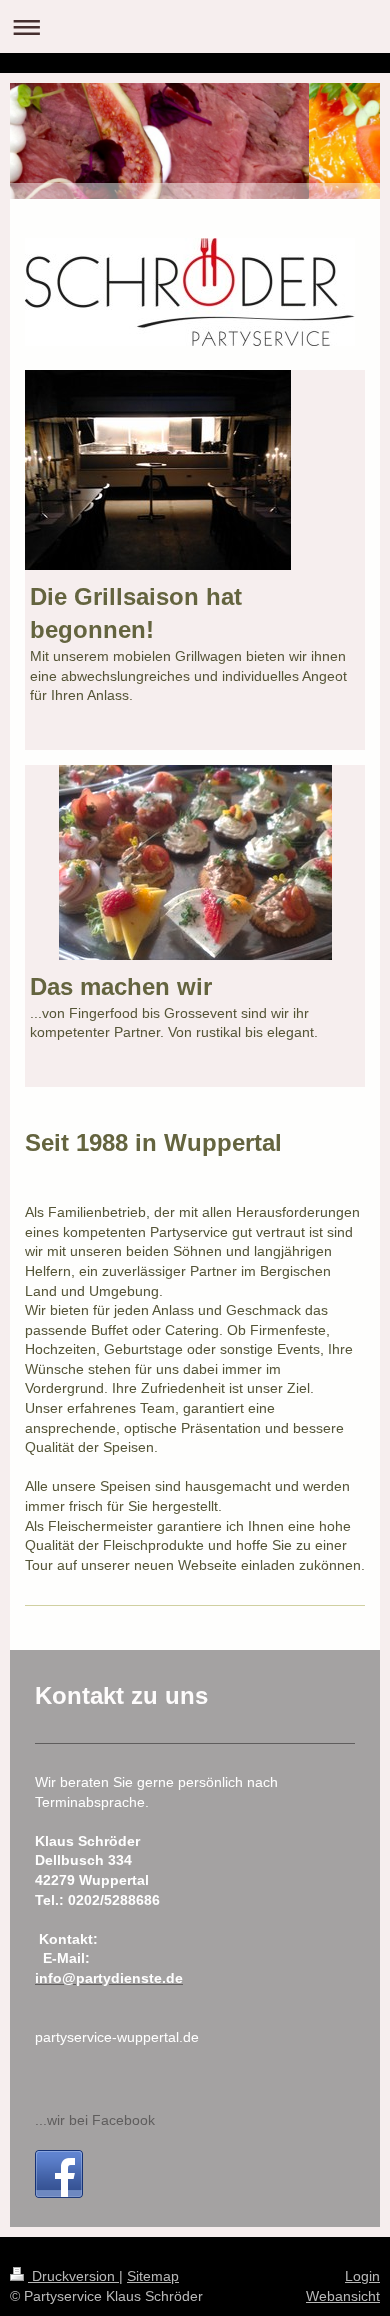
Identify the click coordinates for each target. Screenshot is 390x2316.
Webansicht (343, 2296)
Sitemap (153, 2276)
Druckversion (73, 2276)
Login (362, 2276)
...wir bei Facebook (95, 2120)
